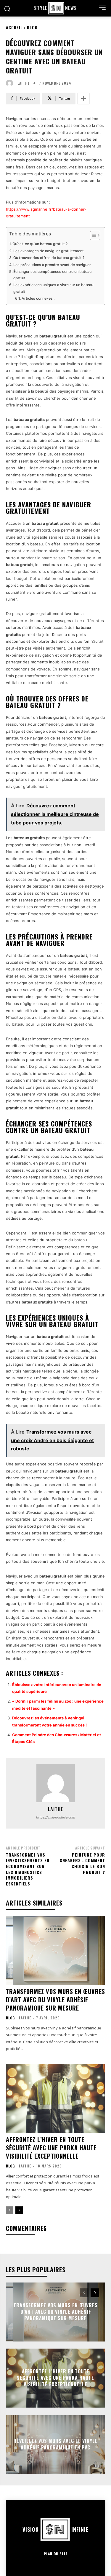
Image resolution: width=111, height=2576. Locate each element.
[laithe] (11, 83)
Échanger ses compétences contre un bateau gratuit (52, 275)
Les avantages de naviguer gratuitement (49, 251)
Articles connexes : (38, 298)
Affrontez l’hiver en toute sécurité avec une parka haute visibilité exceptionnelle (51, 2148)
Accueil (14, 27)
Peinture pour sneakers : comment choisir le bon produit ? (82, 1863)
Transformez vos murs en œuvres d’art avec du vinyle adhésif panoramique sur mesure (55, 2000)
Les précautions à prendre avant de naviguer (52, 265)
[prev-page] (10, 2210)
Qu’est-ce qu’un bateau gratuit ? (40, 244)
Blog (32, 27)
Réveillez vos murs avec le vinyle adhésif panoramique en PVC (55, 2444)
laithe (24, 83)
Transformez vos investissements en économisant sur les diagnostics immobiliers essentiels (28, 1869)
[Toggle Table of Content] (92, 235)
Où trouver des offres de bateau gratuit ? (49, 258)
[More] (83, 99)
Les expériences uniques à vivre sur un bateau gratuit (53, 288)
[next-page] (19, 2210)
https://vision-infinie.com (56, 1817)
